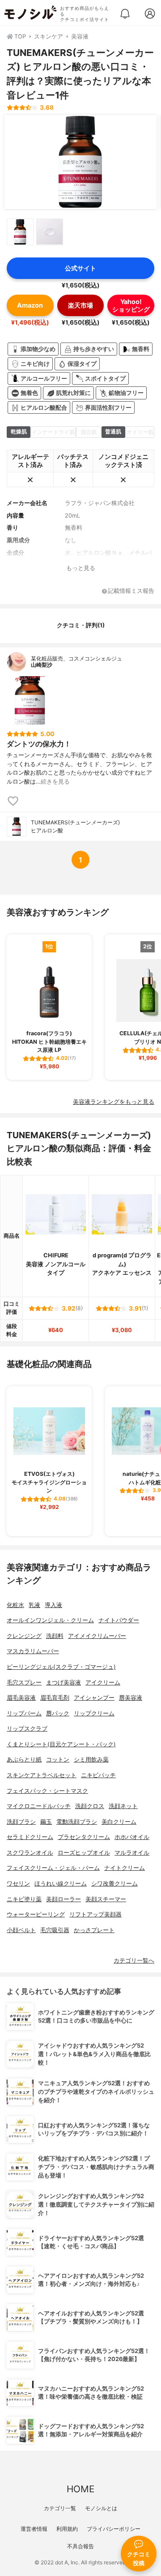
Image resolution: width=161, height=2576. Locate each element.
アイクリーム (103, 1682)
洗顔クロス (90, 1806)
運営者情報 (34, 2529)
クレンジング (24, 1636)
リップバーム (24, 1713)
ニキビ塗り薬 (24, 1899)
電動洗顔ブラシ (77, 1822)
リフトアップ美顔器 (95, 1914)
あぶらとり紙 (24, 1759)
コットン (58, 1759)
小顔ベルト (21, 1930)
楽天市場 (80, 305)
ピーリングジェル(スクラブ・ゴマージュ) (61, 1667)
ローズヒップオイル (84, 1853)
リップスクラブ (27, 1729)
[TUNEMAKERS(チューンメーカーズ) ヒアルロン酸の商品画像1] (80, 162)
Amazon (30, 305)
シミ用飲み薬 (91, 1759)
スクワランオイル (30, 1853)
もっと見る (81, 568)
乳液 (34, 1605)
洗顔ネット (123, 1806)
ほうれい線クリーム (61, 1884)
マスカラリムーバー (33, 1651)
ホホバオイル (132, 1837)
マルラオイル (132, 1853)
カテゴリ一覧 (60, 2508)
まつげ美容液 (64, 1682)
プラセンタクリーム (84, 1837)
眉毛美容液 (21, 1698)
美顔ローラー (64, 1899)
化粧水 (15, 1605)
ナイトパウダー (119, 1620)
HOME (80, 2489)
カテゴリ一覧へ (134, 1961)
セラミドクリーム (30, 1837)
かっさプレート (94, 1930)
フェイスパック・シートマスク (47, 1791)
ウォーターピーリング (36, 1914)
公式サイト (80, 268)
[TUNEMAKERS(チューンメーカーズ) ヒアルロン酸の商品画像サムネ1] (20, 232)
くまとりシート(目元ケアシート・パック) (61, 1744)
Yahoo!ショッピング (131, 305)
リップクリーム (94, 1713)
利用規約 (67, 2529)
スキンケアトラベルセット (42, 1775)
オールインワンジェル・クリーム (50, 1620)
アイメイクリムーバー (97, 1636)
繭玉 (46, 1822)
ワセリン (18, 1884)
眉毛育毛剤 (55, 1698)
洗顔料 (55, 1636)
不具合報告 (80, 2546)
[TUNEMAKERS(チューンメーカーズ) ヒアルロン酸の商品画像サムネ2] (50, 232)
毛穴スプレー (24, 1682)
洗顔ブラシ (21, 1822)
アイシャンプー (94, 1698)
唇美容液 (131, 1698)
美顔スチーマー (106, 1899)
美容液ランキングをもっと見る (114, 1102)
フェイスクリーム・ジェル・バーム (53, 1868)
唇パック (58, 1713)
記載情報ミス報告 (131, 591)
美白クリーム (119, 1822)
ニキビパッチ (98, 1775)
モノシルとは (101, 2508)
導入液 (53, 1605)
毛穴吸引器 (55, 1930)
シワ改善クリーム (114, 1884)
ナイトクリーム (125, 1868)
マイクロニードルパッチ (39, 1806)
